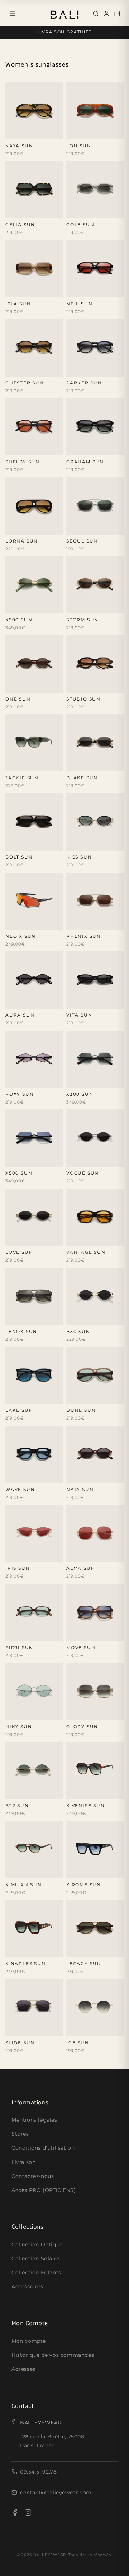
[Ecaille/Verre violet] (117, 1950)
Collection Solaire (35, 2259)
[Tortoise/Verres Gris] (13, 844)
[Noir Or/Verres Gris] (74, 764)
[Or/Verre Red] (13, 1555)
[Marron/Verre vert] (95, 1239)
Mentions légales (34, 2120)
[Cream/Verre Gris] (106, 1002)
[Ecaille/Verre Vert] (13, 685)
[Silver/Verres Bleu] (84, 923)
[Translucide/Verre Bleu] (23, 1397)
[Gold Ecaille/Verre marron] (106, 844)
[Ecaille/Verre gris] (84, 685)
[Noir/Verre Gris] (56, 844)
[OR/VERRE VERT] (74, 2029)
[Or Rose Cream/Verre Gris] (95, 844)
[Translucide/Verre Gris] (106, 685)
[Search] (96, 14)
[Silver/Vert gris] (74, 1160)
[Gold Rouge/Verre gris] (84, 844)
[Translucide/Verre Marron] (95, 1634)
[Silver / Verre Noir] (84, 1555)
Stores (20, 2134)
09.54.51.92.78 (38, 2472)
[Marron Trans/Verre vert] (84, 1634)
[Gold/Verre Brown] (74, 923)
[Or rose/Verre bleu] (45, 1555)
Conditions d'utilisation (43, 2148)
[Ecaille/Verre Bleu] (106, 211)
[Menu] (12, 14)
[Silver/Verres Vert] (74, 527)
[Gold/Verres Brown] (74, 606)
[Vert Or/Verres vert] (13, 606)
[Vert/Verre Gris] (84, 211)
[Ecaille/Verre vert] (84, 1239)
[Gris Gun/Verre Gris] (106, 1081)
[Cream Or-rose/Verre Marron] (95, 1081)
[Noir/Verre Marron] (84, 132)
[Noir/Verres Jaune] (34, 1792)
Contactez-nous (33, 2176)
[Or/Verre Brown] (23, 1555)
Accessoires (27, 2286)
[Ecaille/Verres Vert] (84, 1871)
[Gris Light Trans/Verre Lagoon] (74, 211)
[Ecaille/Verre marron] (74, 685)
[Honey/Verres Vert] (23, 132)
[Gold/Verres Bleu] (45, 1713)
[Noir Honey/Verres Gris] (34, 211)
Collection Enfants (36, 2272)
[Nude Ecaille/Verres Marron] (45, 211)
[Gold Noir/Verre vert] (74, 844)
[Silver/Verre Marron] (45, 2029)
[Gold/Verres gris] (84, 527)
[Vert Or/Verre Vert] (84, 1081)
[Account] (106, 14)
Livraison (23, 2162)
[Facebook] (15, 2514)
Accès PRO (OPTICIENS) (44, 2190)
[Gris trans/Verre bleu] (34, 1476)
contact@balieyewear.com (56, 2493)
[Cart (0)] (117, 14)
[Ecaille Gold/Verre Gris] (45, 606)
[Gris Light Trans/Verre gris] (95, 448)
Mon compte (29, 2341)
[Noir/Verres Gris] (34, 685)
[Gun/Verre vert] (23, 2029)
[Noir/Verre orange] (34, 132)
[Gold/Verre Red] (84, 1713)
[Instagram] (28, 2514)
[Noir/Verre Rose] (95, 1792)
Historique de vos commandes (53, 2355)
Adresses (23, 2369)
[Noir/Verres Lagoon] (74, 448)
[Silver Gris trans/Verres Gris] (84, 764)
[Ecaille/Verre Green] (23, 527)
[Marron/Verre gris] (45, 685)
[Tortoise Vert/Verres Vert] (13, 211)
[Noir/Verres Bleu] (74, 369)
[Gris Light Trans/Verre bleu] (23, 685)
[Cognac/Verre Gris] (23, 1002)
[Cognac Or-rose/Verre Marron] (23, 1160)
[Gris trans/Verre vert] (45, 448)
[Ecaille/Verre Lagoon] (34, 369)
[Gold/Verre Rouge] (84, 1160)
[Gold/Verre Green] (95, 923)
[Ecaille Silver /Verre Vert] (74, 1081)
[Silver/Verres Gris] (95, 606)
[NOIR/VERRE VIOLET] (95, 2029)
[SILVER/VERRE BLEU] (84, 2029)
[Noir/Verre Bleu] (106, 923)
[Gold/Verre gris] (95, 1160)
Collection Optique (37, 2245)
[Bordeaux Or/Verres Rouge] (23, 606)
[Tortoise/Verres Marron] (13, 132)
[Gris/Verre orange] (13, 923)
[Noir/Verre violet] (13, 1081)
